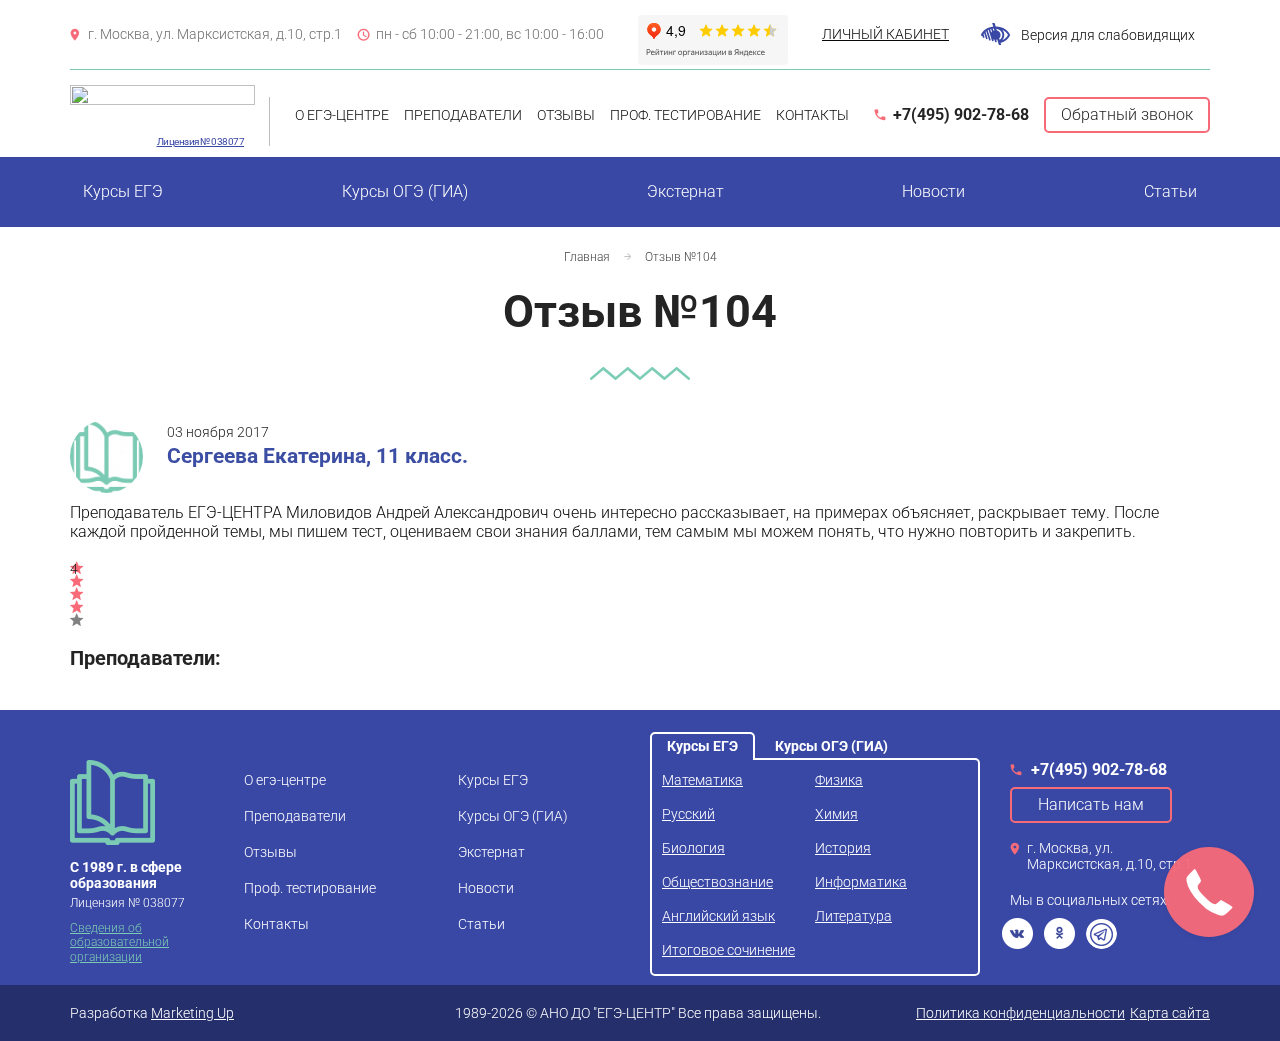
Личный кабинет (885, 34)
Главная (587, 257)
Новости (933, 191)
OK (1059, 933)
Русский (688, 814)
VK (1017, 933)
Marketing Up (192, 1013)
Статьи (1170, 191)
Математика (702, 780)
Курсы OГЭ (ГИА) (405, 191)
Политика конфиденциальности (1020, 1013)
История (843, 848)
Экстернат (685, 191)
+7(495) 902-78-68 (961, 114)
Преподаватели (463, 115)
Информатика (861, 882)
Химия (836, 814)
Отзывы (566, 115)
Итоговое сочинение (728, 950)
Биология (693, 848)
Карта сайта (1170, 1013)
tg (1101, 933)
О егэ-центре (342, 115)
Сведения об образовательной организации (119, 942)
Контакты (812, 115)
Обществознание (717, 882)
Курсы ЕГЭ (123, 191)
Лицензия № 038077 (201, 141)
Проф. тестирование (685, 115)
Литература (853, 916)
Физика (839, 780)
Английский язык (718, 916)
